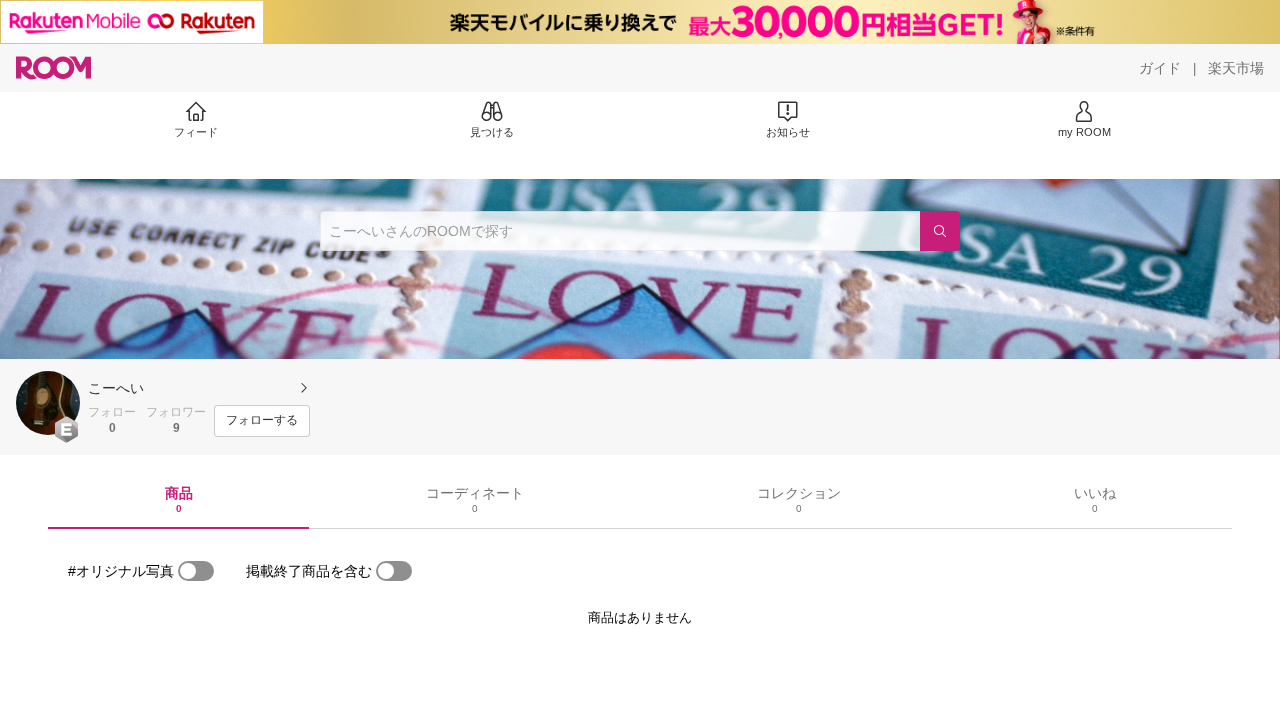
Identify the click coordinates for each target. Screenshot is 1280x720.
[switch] (196, 571)
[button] (48, 403)
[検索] (940, 231)
